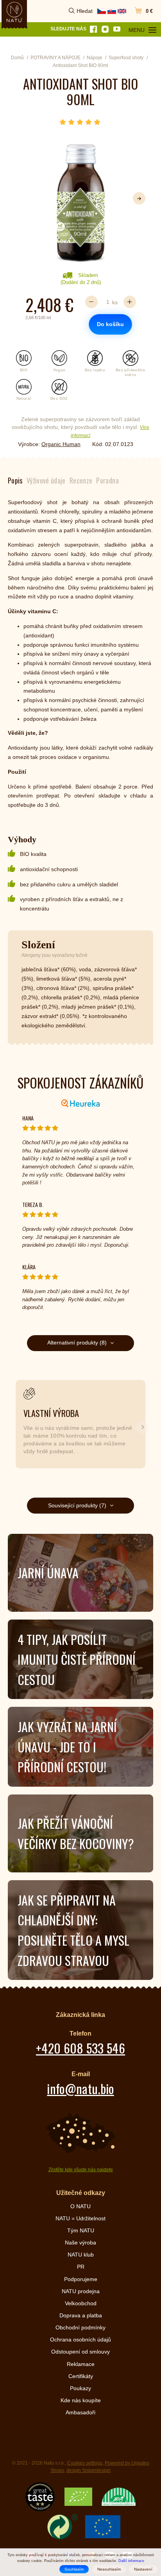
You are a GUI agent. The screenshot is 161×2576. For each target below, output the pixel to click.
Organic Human (61, 444)
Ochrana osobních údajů (80, 2340)
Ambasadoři (80, 2412)
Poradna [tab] (107, 480)
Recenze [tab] (81, 480)
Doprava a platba (81, 2315)
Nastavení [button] (143, 2569)
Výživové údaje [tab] (46, 480)
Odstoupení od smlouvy (80, 2352)
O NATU (80, 2206)
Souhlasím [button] (74, 2569)
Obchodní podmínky (80, 2327)
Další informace (131, 2561)
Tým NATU (81, 2230)
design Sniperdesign (89, 2470)
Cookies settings (85, 2463)
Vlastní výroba (51, 1413)
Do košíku (110, 324)
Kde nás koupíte (81, 2400)
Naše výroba (80, 2243)
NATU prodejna (81, 2291)
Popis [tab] (15, 480)
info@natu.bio (80, 2088)
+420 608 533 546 (80, 2048)
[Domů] (14, 12)
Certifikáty (81, 2376)
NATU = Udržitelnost (80, 2218)
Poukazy (80, 2388)
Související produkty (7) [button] (77, 1505)
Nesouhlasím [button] (109, 2569)
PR (81, 2267)
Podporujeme (81, 2279)
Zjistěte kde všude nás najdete (81, 2170)
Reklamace (81, 2364)
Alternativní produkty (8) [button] (77, 1343)
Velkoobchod (81, 2303)
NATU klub (81, 2255)
